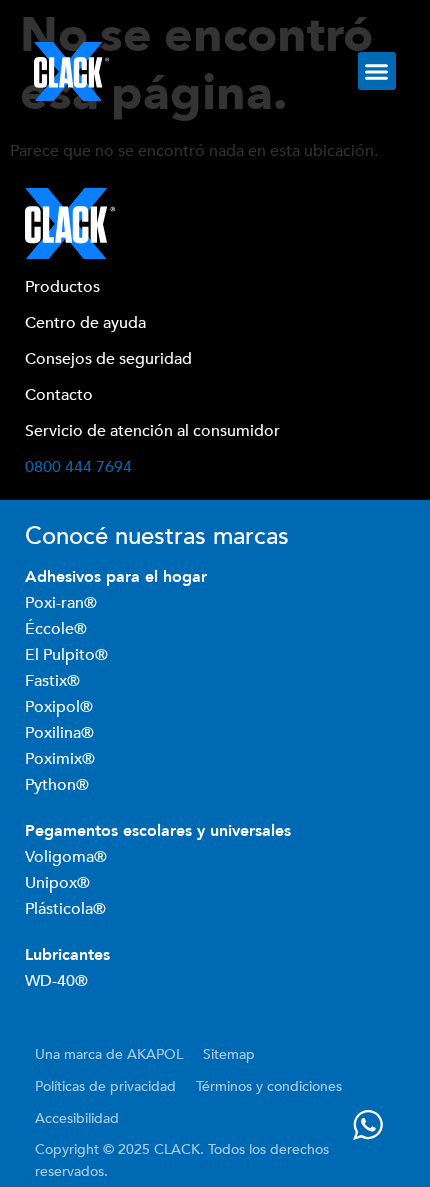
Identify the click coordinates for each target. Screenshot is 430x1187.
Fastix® (54, 681)
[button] (377, 71)
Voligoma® (66, 857)
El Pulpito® (68, 655)
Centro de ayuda (85, 323)
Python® (57, 785)
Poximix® (62, 759)
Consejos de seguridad (108, 359)
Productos (62, 287)
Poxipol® (61, 707)
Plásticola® (65, 909)
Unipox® (57, 883)
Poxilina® (61, 733)
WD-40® (56, 981)
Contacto (59, 395)
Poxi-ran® (61, 603)
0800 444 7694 (78, 467)
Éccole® (58, 629)
